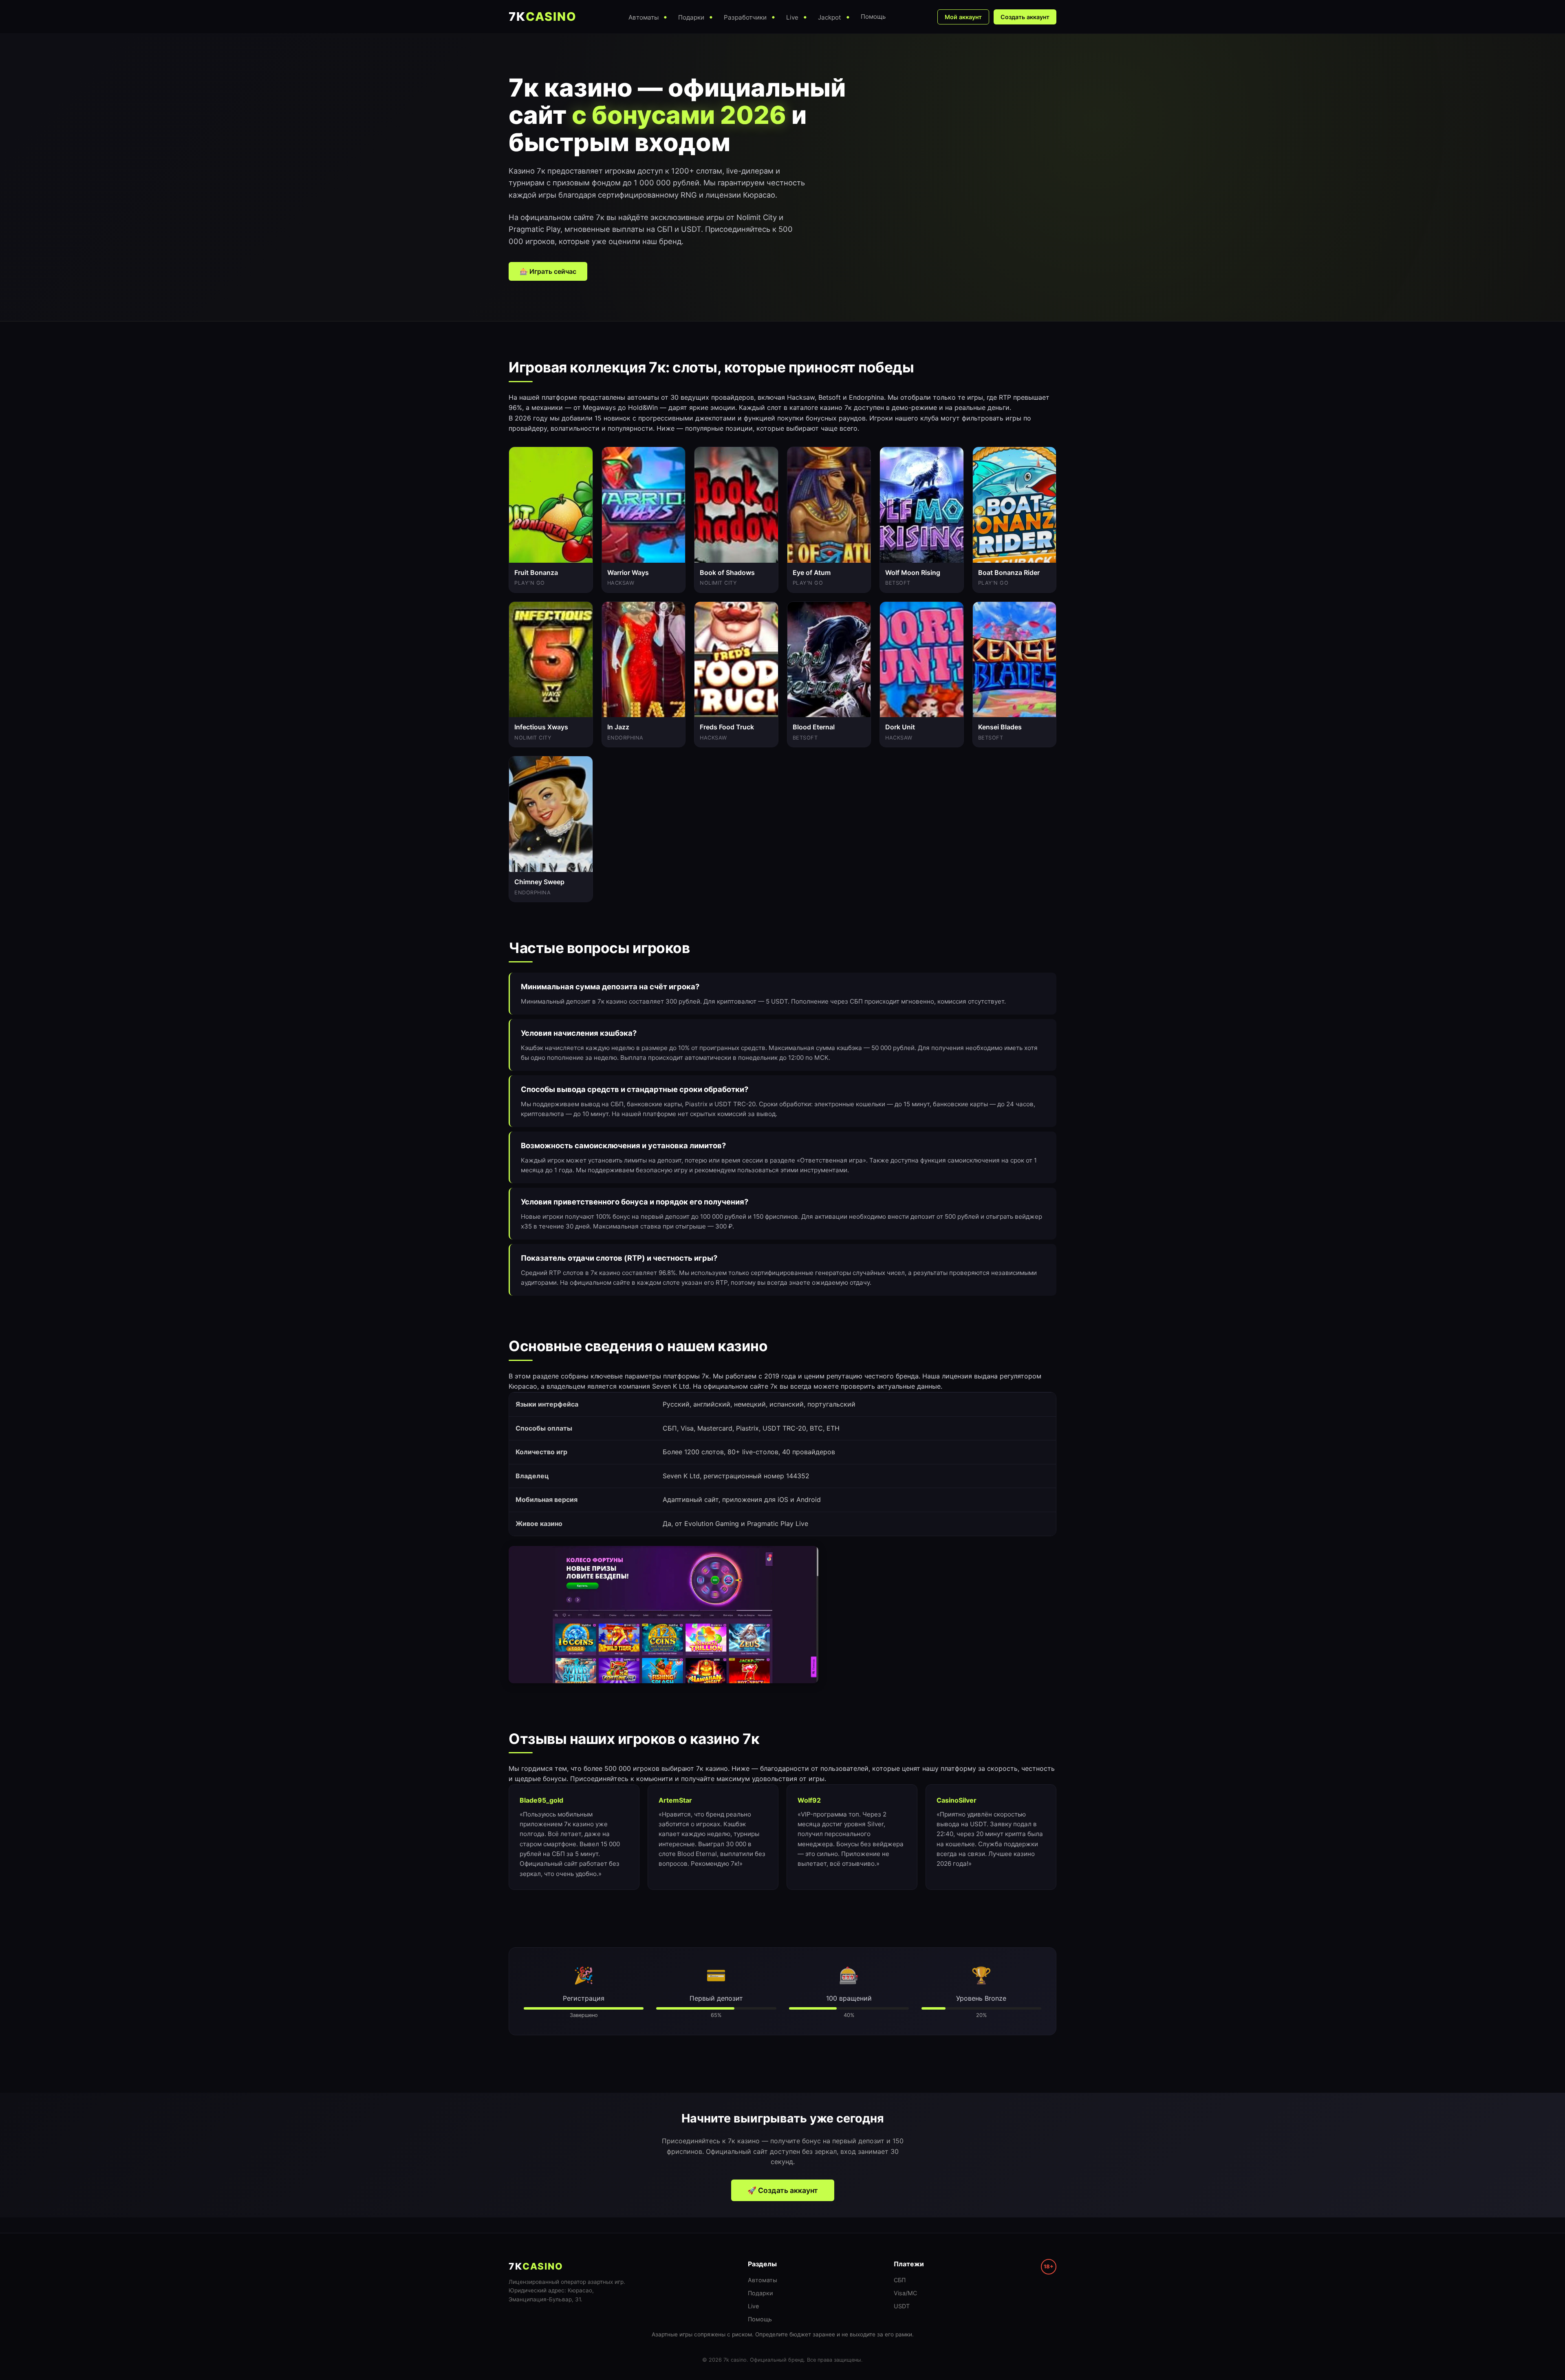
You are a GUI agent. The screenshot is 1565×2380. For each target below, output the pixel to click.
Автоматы (763, 2280)
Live (753, 2306)
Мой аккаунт (963, 17)
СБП (900, 2280)
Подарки (760, 2293)
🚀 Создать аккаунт (783, 2190)
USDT (902, 2306)
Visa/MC (905, 2293)
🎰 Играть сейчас (548, 271)
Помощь (760, 2319)
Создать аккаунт (1025, 17)
